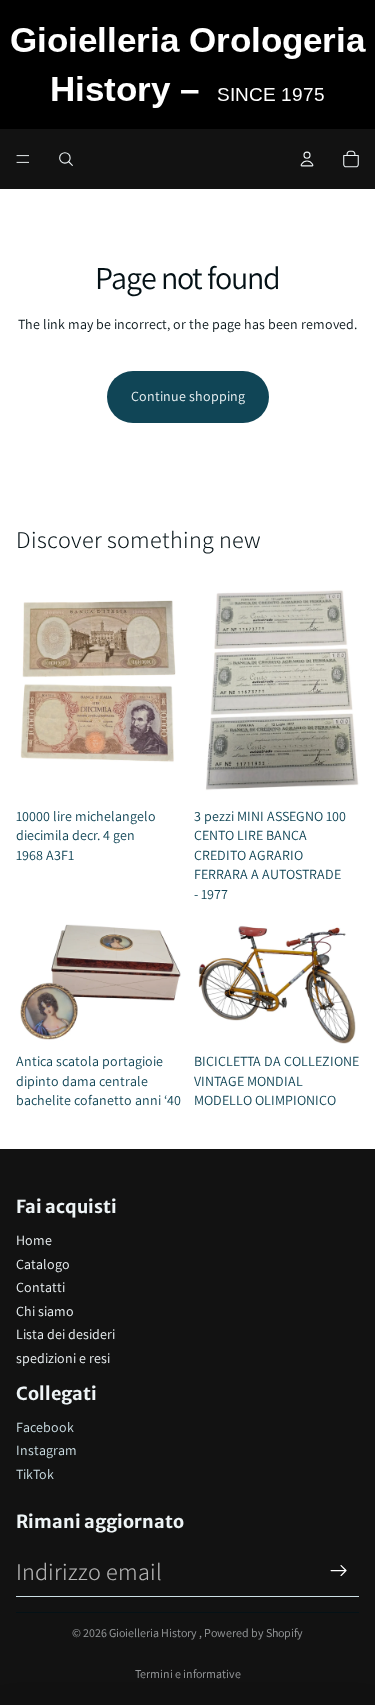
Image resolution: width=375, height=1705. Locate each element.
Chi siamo (45, 1311)
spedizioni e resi (63, 1358)
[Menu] (23, 159)
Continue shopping (188, 396)
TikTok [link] (35, 1474)
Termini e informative (188, 1673)
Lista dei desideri (65, 1334)
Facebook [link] (45, 1427)
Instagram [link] (46, 1450)
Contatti (40, 1287)
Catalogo (43, 1264)
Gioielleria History (154, 1632)
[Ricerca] (66, 159)
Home (34, 1240)
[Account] (307, 159)
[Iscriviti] (339, 1571)
